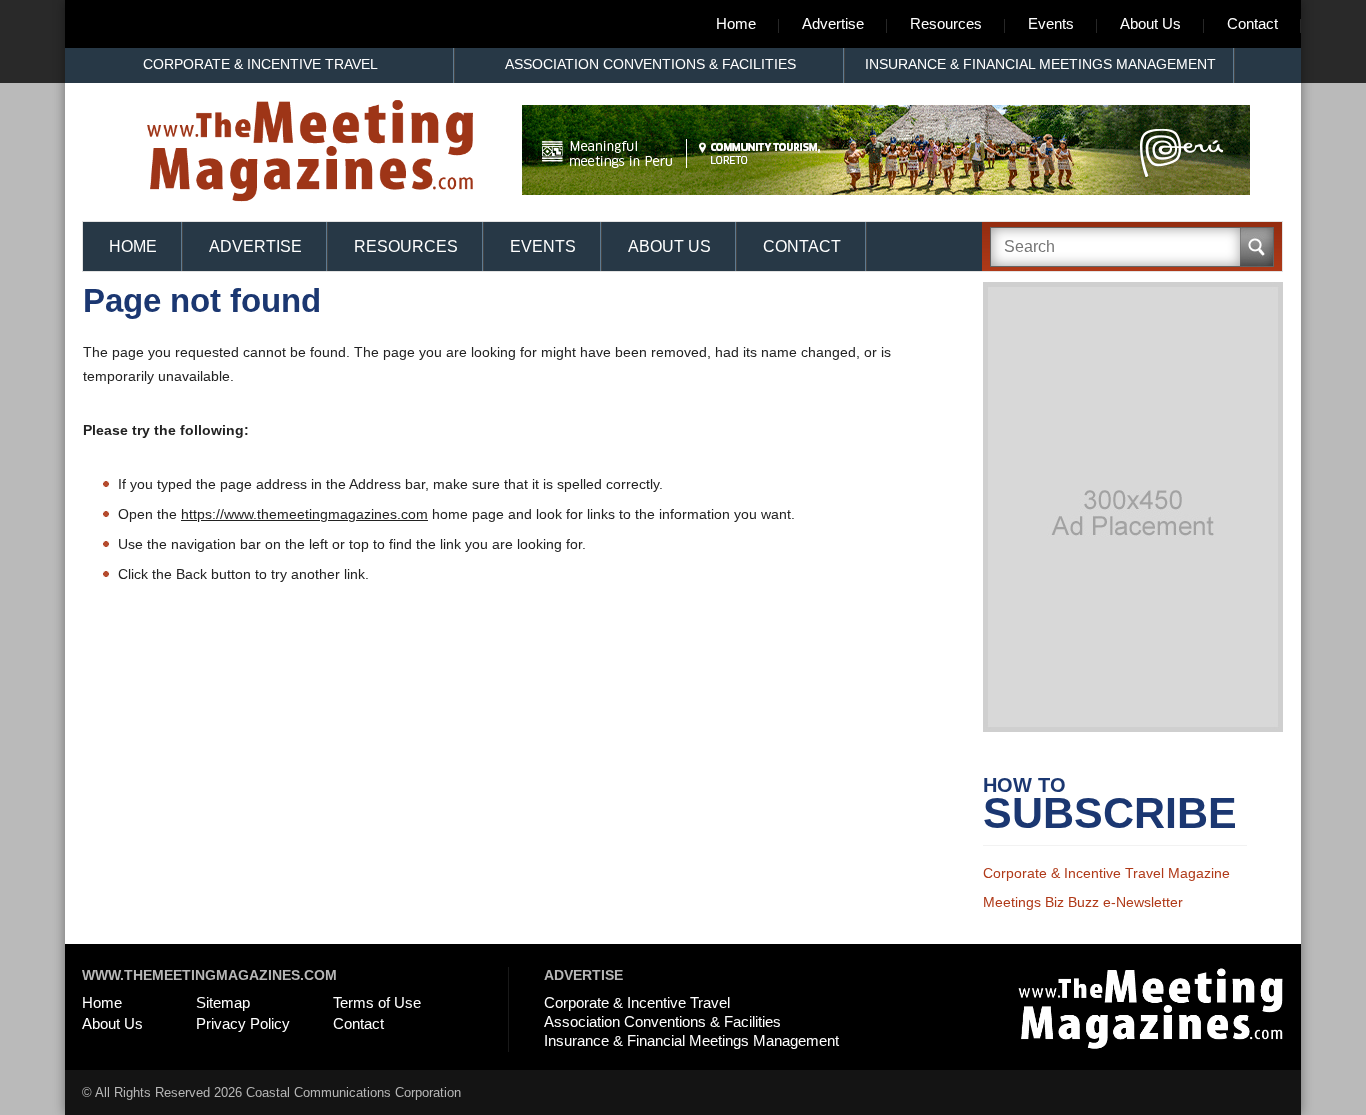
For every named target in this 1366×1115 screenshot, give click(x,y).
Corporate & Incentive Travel (260, 64)
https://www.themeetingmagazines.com (304, 514)
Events (1051, 23)
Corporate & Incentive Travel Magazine (1106, 873)
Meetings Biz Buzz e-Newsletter (1083, 902)
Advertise (833, 23)
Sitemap (223, 1002)
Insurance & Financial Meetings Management (1040, 64)
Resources (946, 23)
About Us (1150, 23)
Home (736, 23)
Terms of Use (377, 1002)
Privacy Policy (243, 1023)
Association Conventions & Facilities (650, 64)
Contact (1252, 23)
